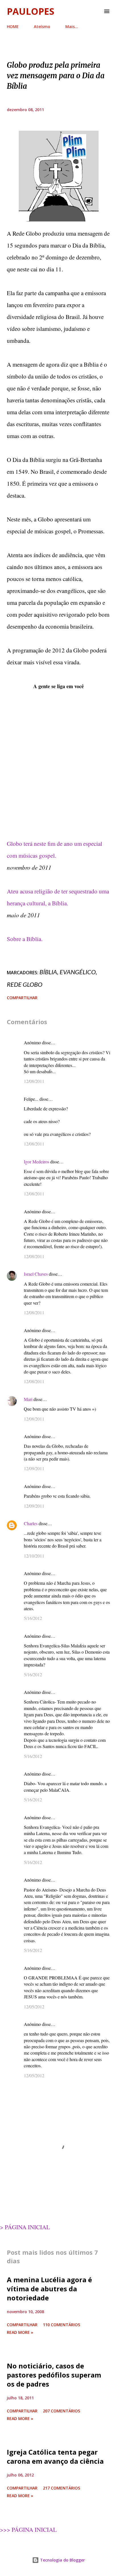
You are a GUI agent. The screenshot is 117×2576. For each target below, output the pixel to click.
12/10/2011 (34, 1556)
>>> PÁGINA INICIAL (28, 2529)
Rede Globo (25, 984)
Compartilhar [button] (22, 998)
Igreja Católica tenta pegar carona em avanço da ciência (55, 2456)
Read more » (20, 2332)
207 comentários (61, 2411)
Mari (28, 1399)
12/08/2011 (34, 1081)
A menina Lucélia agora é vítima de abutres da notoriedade (49, 2289)
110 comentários (61, 2325)
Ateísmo (42, 27)
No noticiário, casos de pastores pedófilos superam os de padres (54, 2375)
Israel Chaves (36, 1274)
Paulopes (31, 11)
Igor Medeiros (36, 1162)
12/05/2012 (34, 2007)
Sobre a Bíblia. (25, 939)
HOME (13, 27)
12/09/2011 (34, 1468)
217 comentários (61, 2488)
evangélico (78, 972)
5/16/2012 (33, 1618)
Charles (31, 1523)
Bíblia (48, 972)
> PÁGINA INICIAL (25, 2227)
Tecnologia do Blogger (62, 2560)
